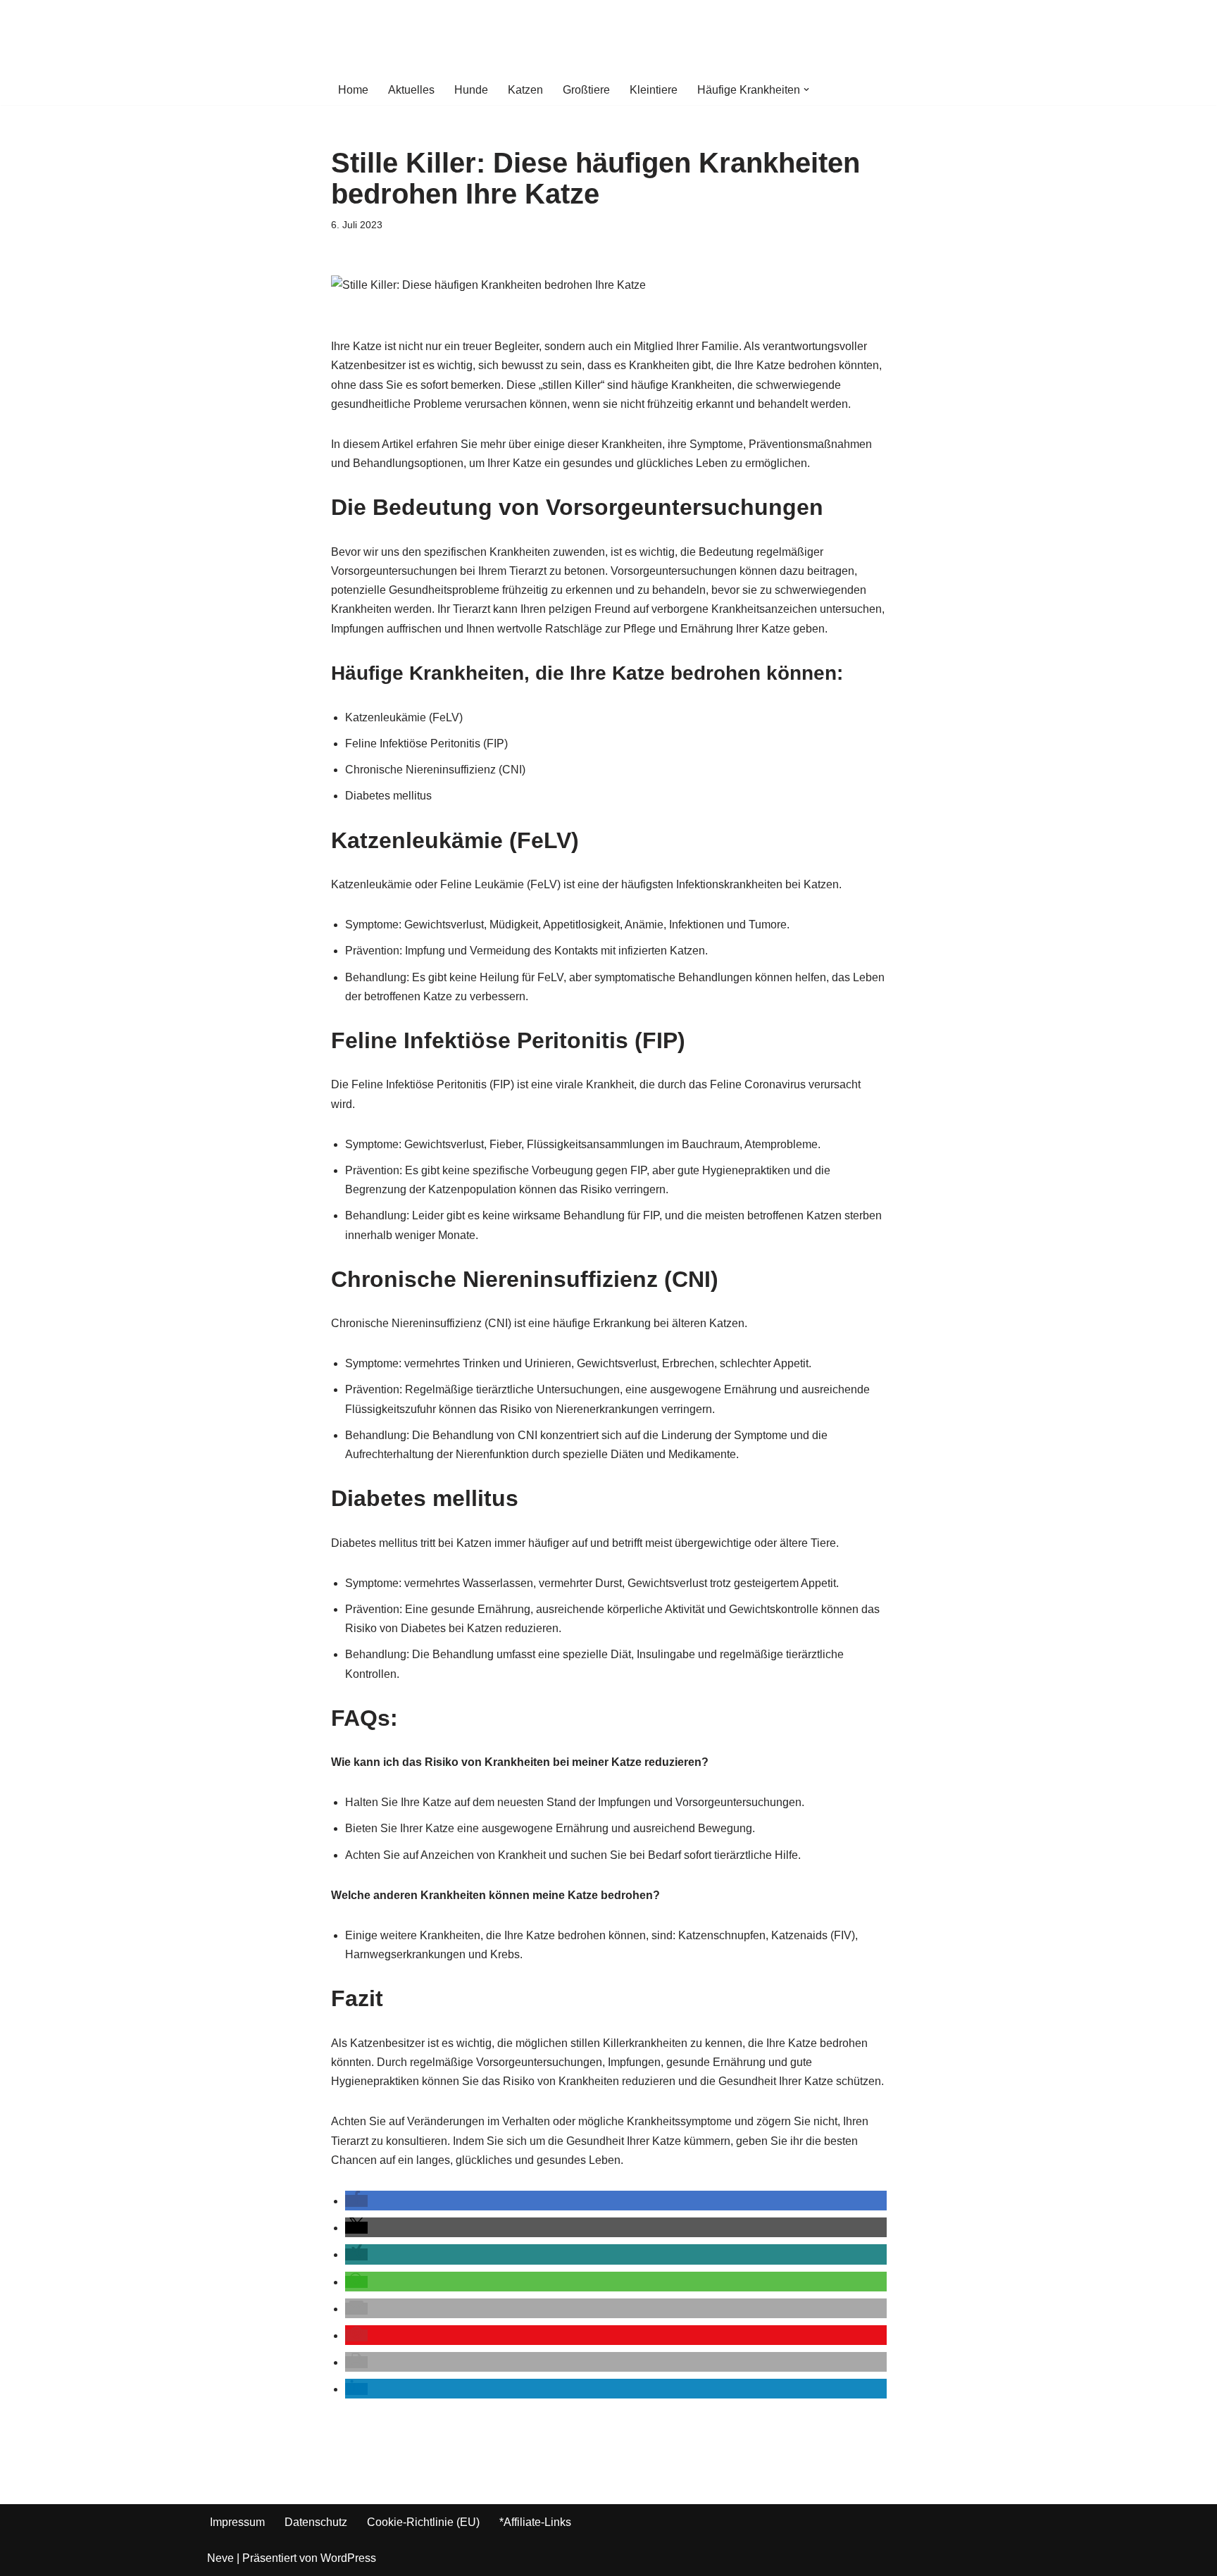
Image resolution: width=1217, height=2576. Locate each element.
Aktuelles (411, 90)
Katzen (525, 90)
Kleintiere (654, 90)
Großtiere (586, 90)
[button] (806, 89)
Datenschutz (316, 2522)
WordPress (348, 2558)
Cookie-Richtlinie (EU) (423, 2522)
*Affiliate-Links (535, 2522)
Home (353, 90)
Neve (220, 2558)
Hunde (471, 90)
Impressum (237, 2522)
